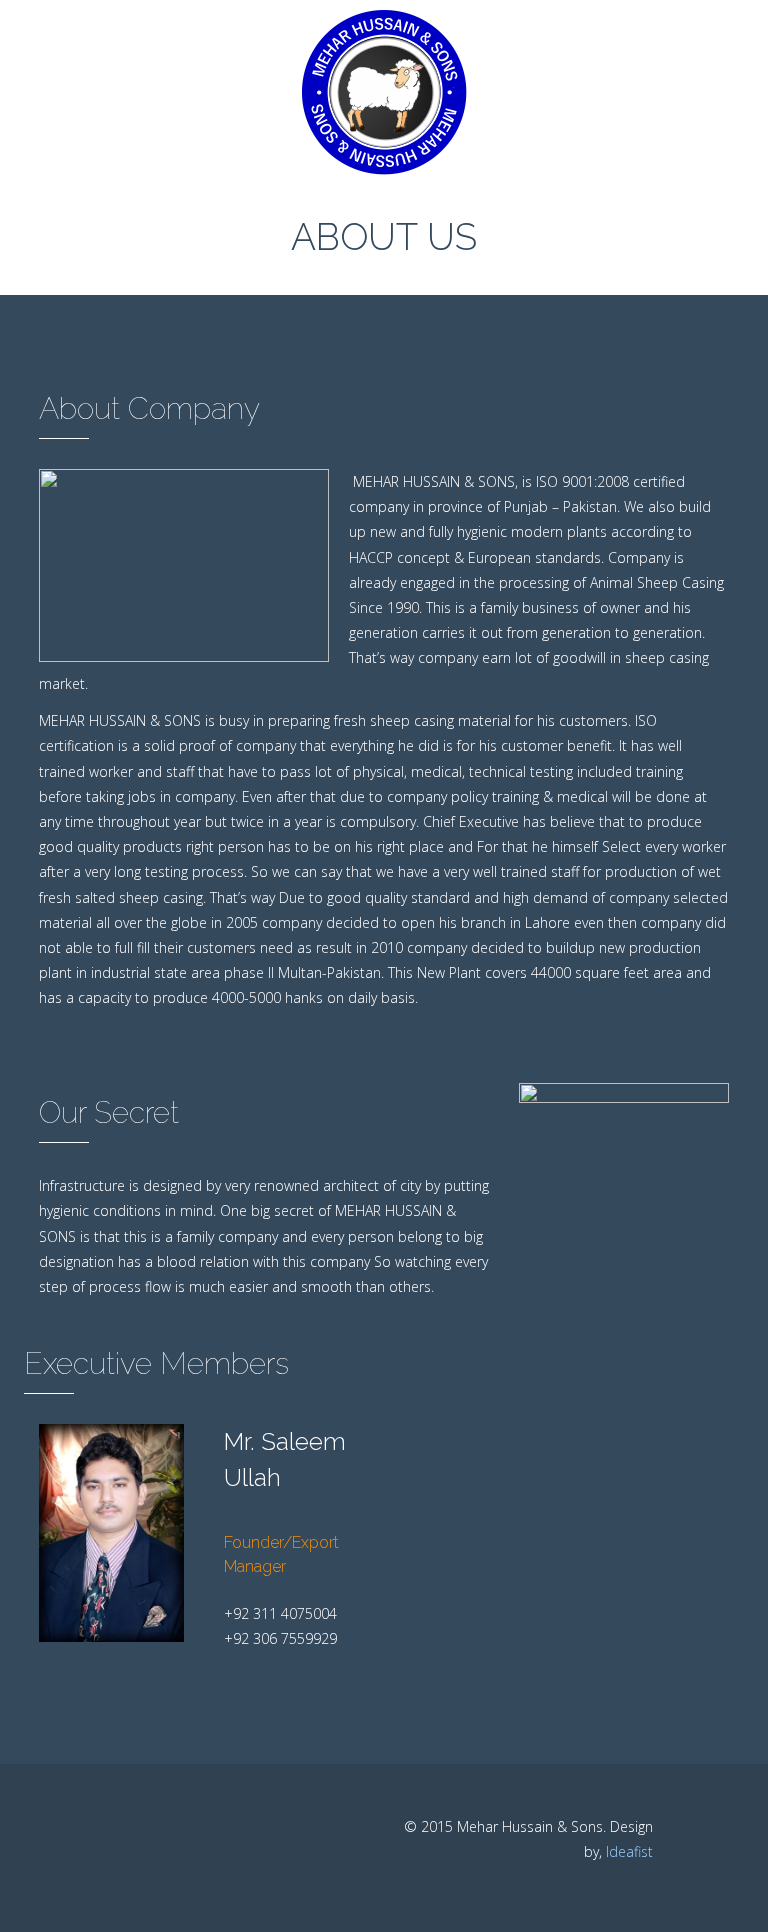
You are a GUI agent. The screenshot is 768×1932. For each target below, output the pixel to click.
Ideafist (629, 1851)
